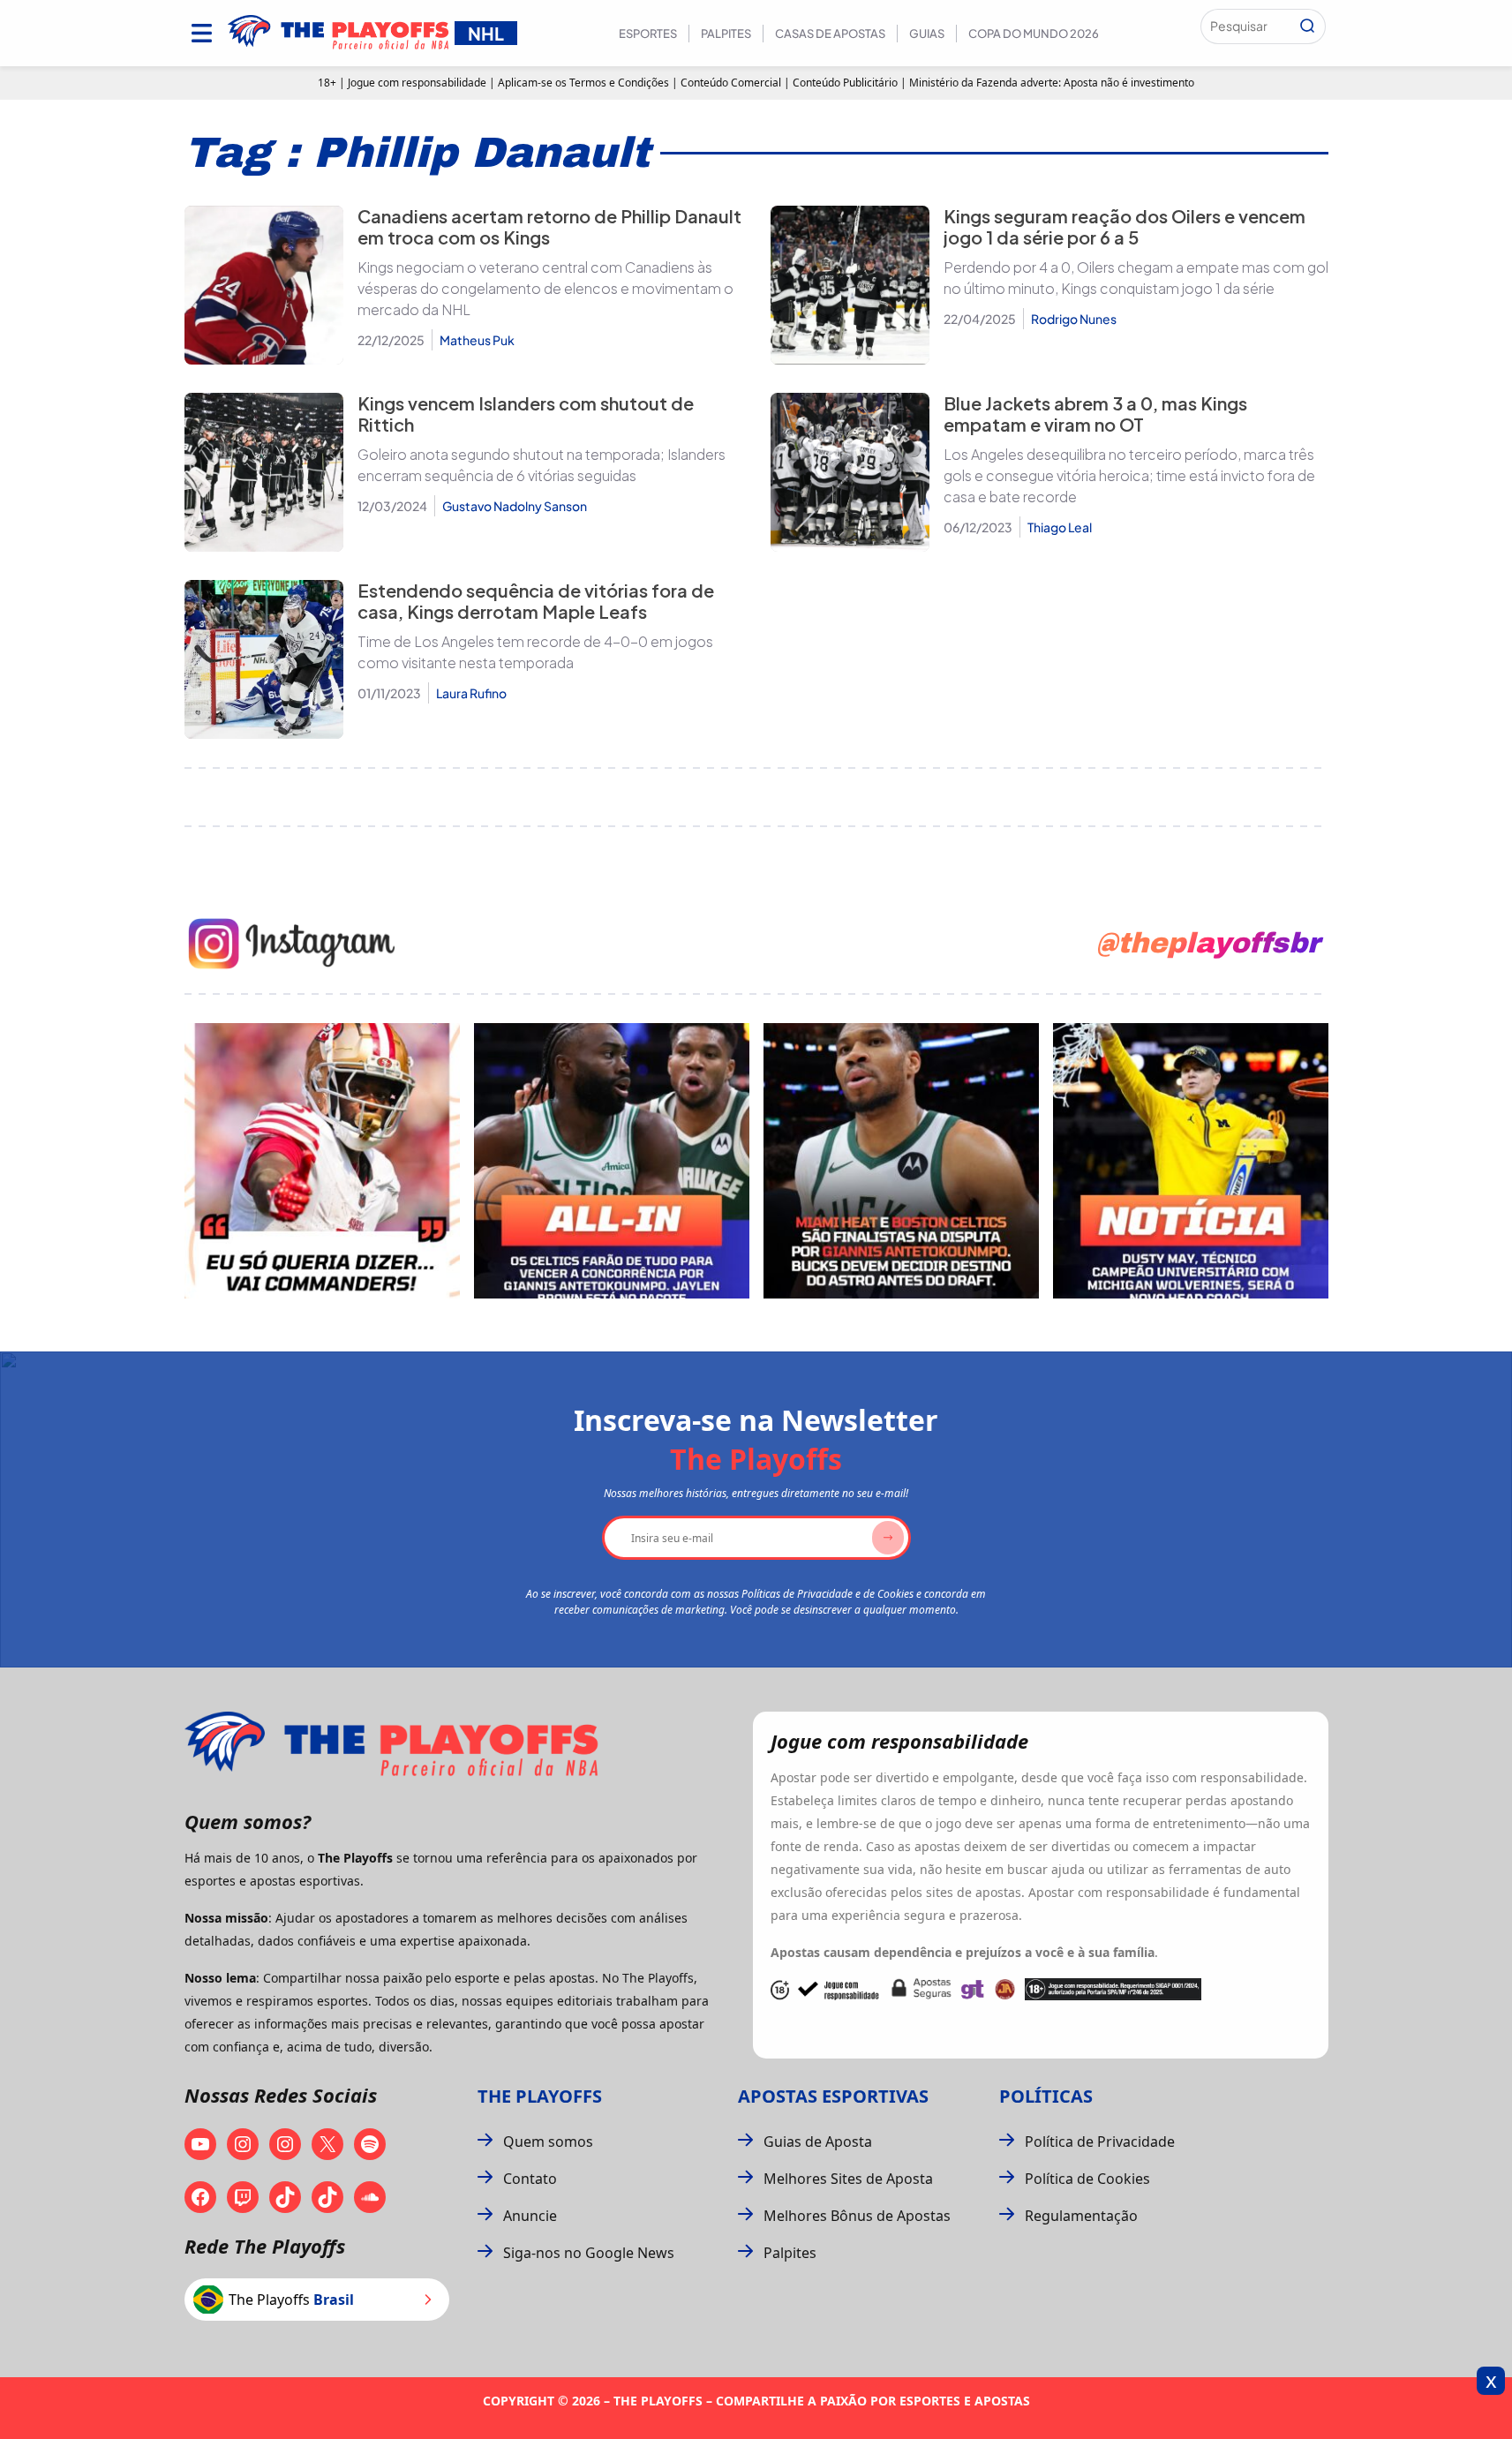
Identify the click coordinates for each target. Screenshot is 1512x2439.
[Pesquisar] (1307, 26)
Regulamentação (1081, 2216)
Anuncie (530, 2216)
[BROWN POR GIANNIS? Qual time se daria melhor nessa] (612, 1161)
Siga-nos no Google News (589, 2253)
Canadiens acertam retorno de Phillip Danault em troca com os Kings (549, 226)
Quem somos (548, 2142)
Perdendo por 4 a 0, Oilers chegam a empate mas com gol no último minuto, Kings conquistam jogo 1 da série (1136, 278)
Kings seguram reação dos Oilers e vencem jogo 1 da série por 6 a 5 (1125, 226)
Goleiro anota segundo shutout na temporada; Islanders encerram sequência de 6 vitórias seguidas (542, 465)
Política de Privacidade (1100, 2142)
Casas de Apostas (830, 34)
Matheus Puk (477, 340)
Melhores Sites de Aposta (848, 2179)
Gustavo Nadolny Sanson (515, 506)
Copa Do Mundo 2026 (1034, 34)
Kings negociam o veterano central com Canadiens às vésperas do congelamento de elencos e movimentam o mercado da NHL (545, 288)
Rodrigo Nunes (1074, 319)
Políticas (1046, 2096)
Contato (530, 2179)
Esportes (648, 34)
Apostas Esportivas (833, 2096)
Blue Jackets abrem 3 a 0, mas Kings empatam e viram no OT (1095, 414)
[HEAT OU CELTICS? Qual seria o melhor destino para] (901, 1161)
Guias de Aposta (818, 2142)
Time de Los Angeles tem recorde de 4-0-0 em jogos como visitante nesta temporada (535, 652)
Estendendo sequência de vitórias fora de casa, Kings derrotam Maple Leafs (536, 601)
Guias (927, 34)
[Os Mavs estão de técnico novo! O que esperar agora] (1191, 1161)
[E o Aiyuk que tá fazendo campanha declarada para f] (322, 1161)
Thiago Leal (1060, 527)
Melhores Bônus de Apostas (857, 2216)
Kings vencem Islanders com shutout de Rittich (526, 414)
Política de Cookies (1087, 2179)
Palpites (726, 34)
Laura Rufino (471, 693)
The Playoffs (540, 2096)
